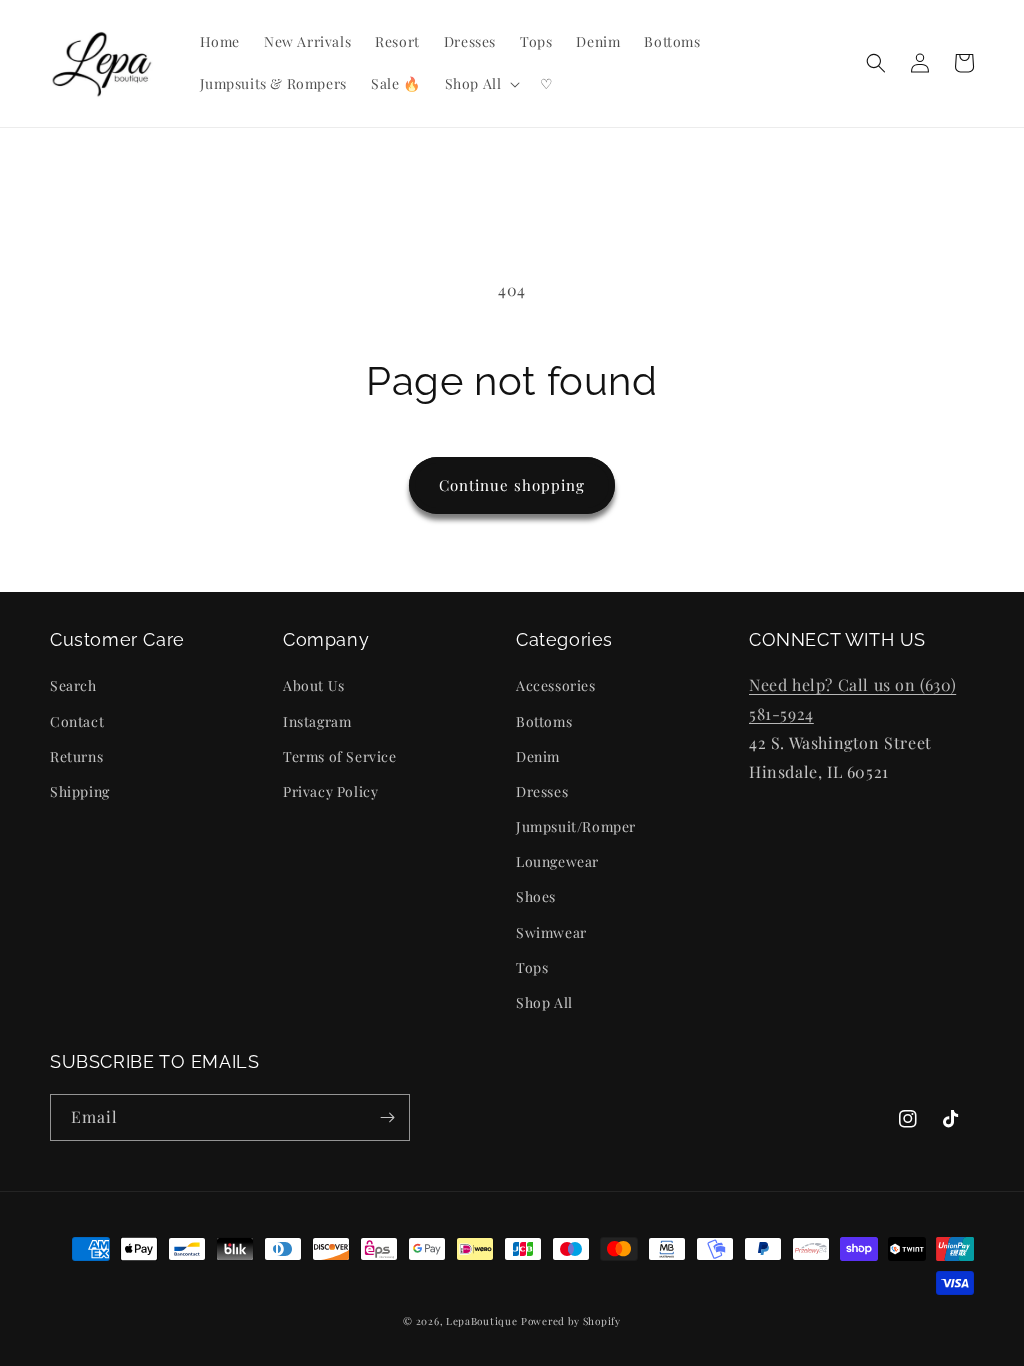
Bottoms (544, 721)
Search (73, 685)
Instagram (317, 721)
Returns (76, 756)
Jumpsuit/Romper (576, 826)
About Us (314, 685)
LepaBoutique (481, 1321)
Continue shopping (512, 485)
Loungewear (557, 861)
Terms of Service (340, 756)
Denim (538, 756)
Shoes (536, 896)
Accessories (556, 685)
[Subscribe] (387, 1117)
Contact (77, 721)
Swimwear (551, 932)
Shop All (544, 1002)
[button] (481, 84)
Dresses (542, 791)
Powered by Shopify (571, 1321)
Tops (532, 967)
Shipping (80, 791)
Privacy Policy (330, 791)
